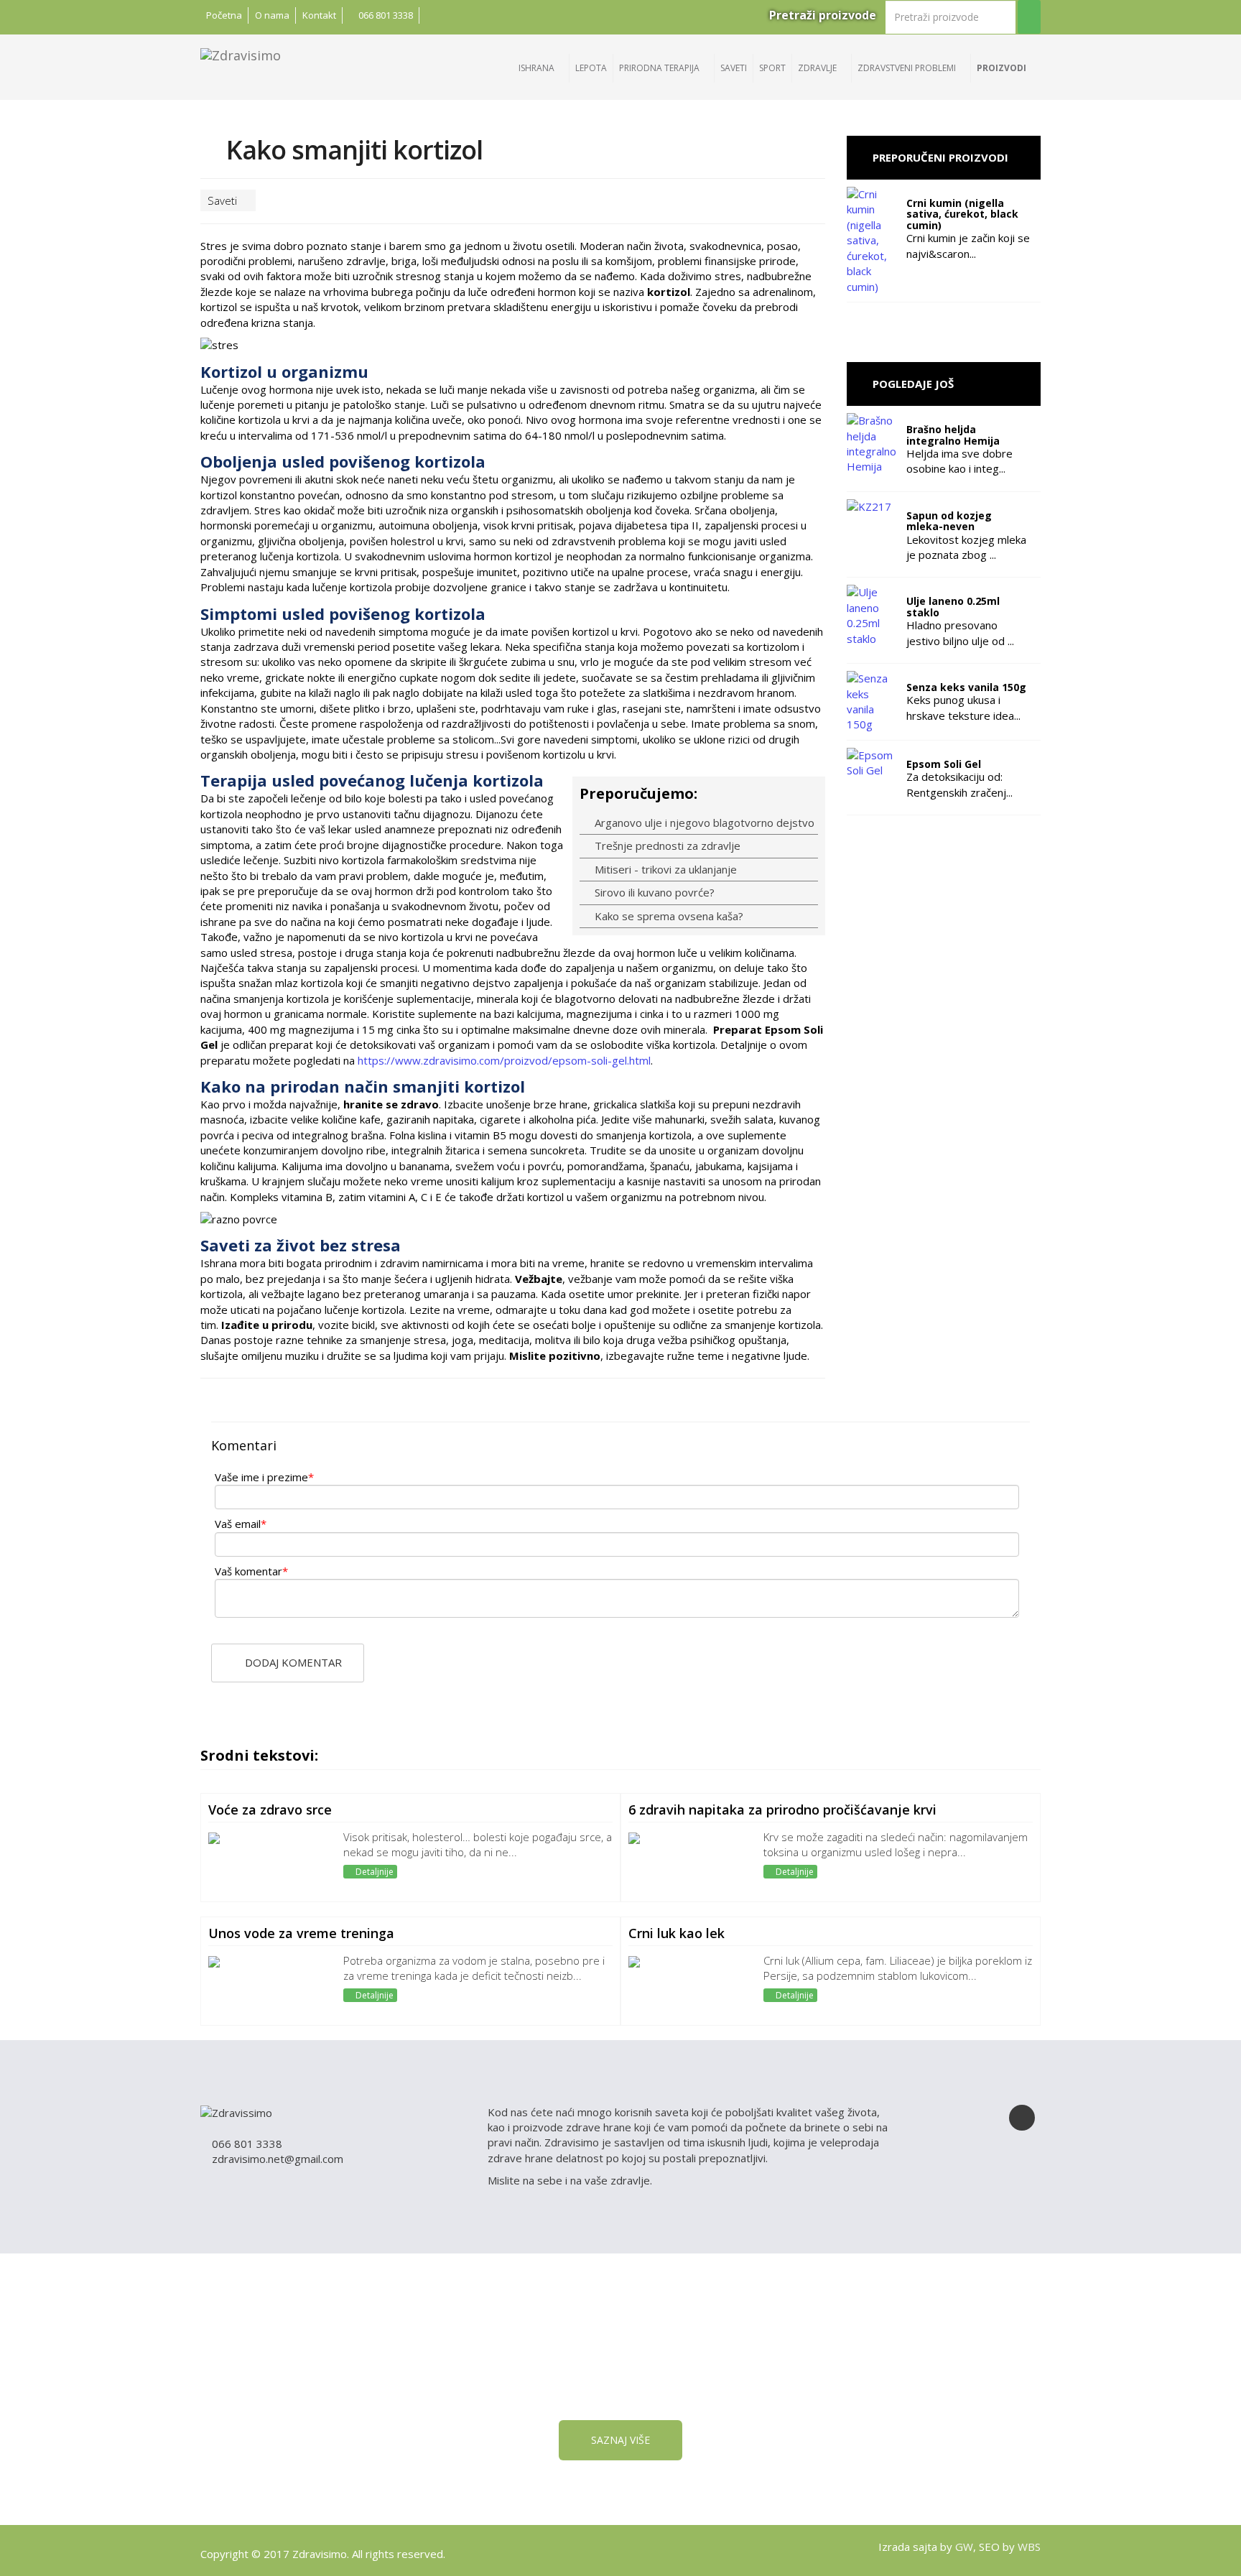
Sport (772, 68)
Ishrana (538, 68)
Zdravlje (818, 68)
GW (964, 2547)
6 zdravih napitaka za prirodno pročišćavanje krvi (782, 1810)
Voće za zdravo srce (270, 1810)
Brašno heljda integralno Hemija (953, 435)
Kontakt (319, 15)
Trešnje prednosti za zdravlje (666, 845)
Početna (224, 15)
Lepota (591, 68)
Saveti (734, 68)
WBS (1029, 2547)
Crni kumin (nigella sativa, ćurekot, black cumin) (962, 214)
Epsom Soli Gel (944, 764)
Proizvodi (1003, 68)
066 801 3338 (385, 15)
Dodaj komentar (292, 1662)
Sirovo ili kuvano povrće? (653, 892)
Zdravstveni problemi (908, 68)
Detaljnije (373, 1872)
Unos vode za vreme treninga (301, 1933)
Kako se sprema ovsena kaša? (668, 916)
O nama (272, 15)
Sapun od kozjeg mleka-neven (949, 521)
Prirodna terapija (660, 68)
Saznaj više (620, 2440)
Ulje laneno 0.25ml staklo (953, 606)
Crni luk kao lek (677, 1933)
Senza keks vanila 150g (966, 687)
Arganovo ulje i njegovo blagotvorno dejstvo (703, 823)
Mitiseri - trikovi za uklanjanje (664, 869)
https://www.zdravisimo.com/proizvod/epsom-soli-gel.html (504, 1060)
